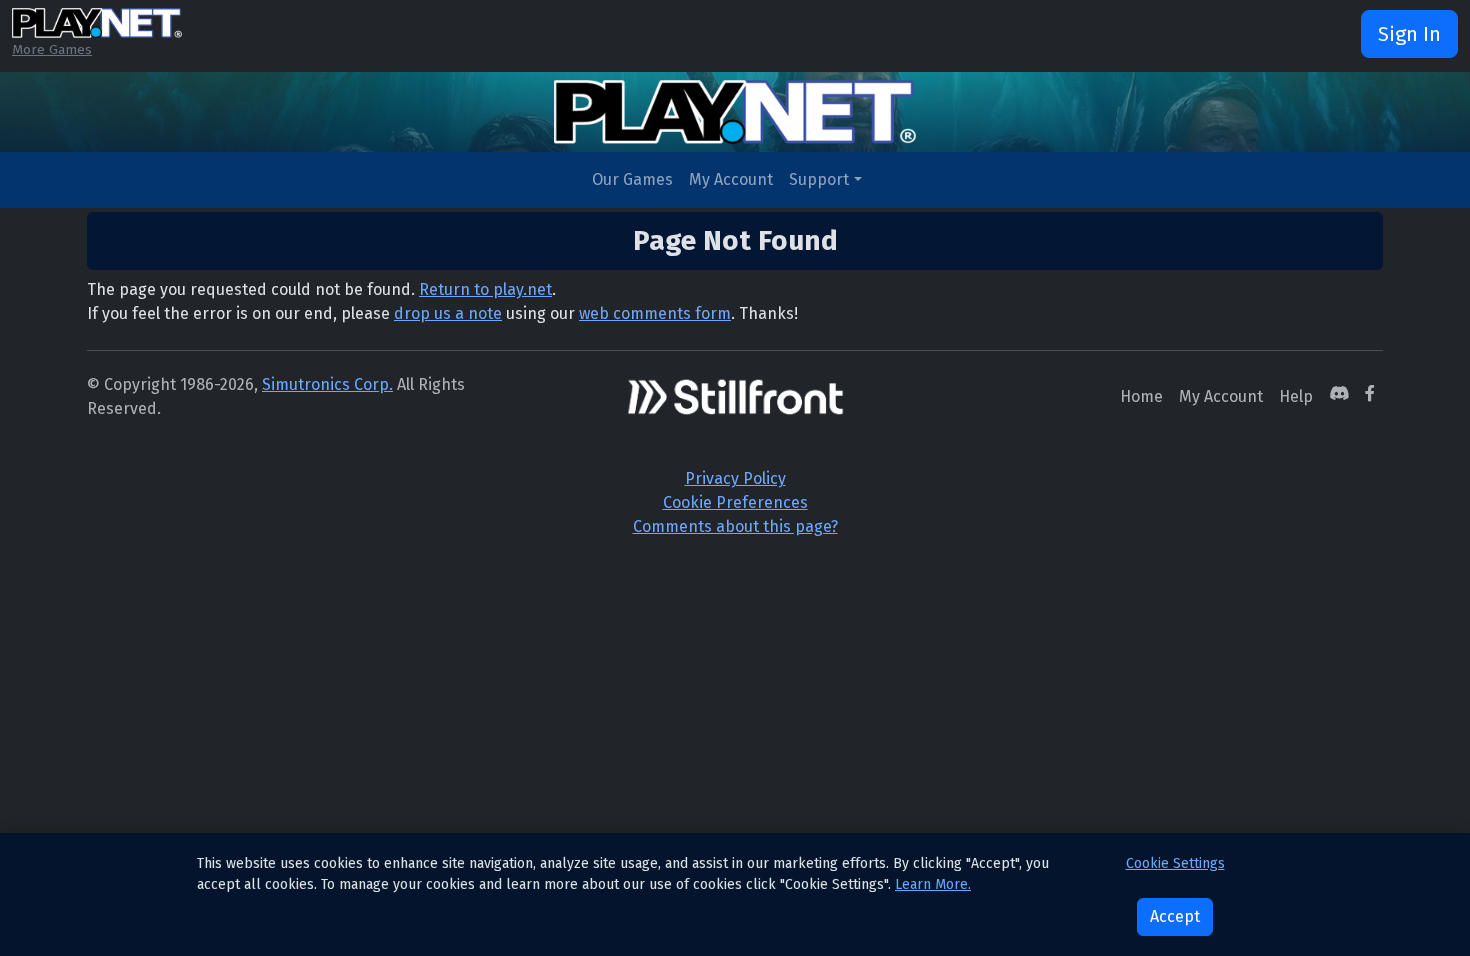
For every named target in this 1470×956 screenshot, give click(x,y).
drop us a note (448, 313)
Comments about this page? (735, 526)
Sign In (1409, 34)
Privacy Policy (735, 478)
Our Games (632, 179)
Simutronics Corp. (327, 384)
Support (819, 179)
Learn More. (933, 884)
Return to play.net (485, 289)
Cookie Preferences (735, 502)
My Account (731, 179)
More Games (52, 49)
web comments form (655, 313)
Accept (1175, 916)
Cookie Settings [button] (1175, 863)
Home (1141, 396)
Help (1296, 396)
